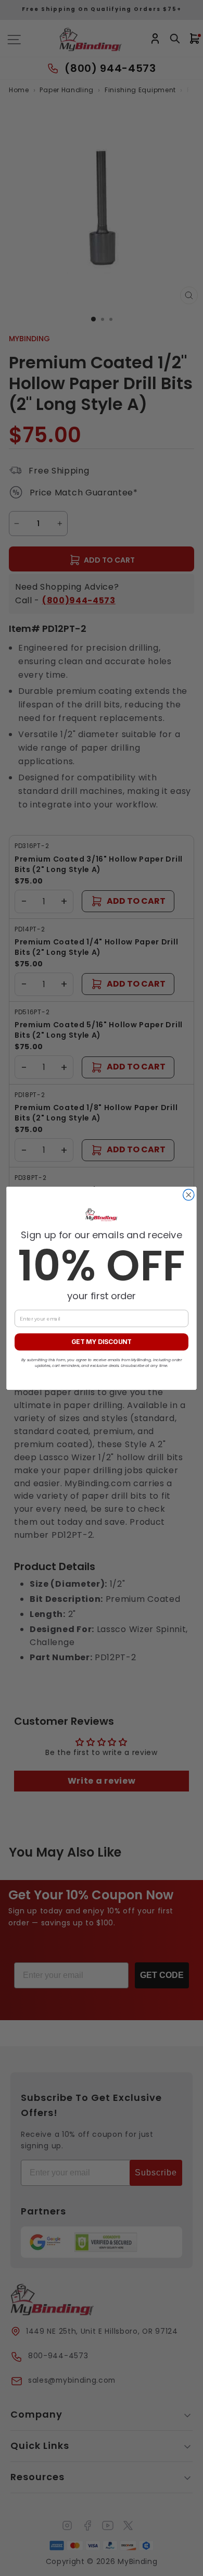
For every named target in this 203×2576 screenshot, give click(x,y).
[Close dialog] (189, 1194)
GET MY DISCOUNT (102, 1342)
